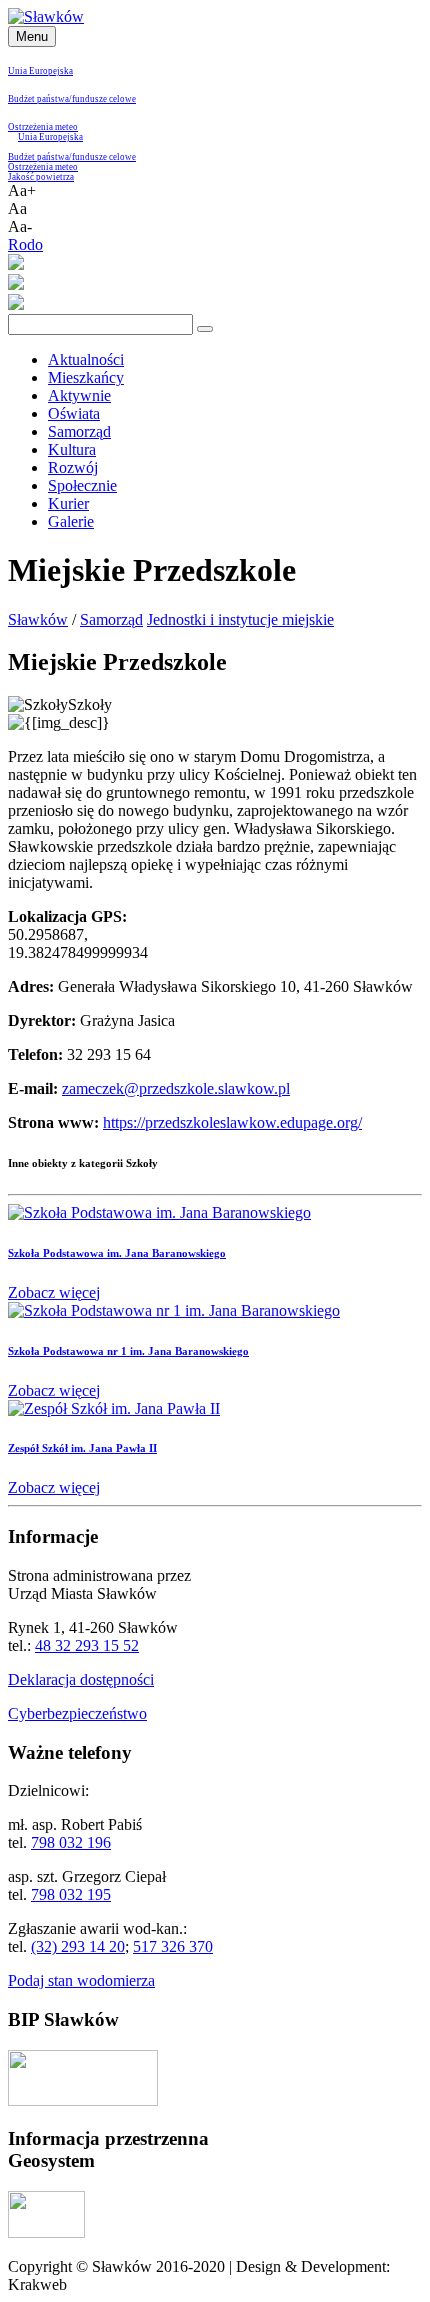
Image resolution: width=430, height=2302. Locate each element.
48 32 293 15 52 (87, 1645)
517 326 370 (173, 1946)
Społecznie (82, 485)
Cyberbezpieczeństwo (77, 1713)
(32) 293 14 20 (78, 1946)
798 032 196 (71, 1842)
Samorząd (79, 431)
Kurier (68, 503)
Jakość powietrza (41, 177)
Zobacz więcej (54, 1292)
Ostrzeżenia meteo (43, 127)
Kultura (72, 449)
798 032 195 (71, 1894)
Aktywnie (79, 395)
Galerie (71, 521)
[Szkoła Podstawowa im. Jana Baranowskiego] (159, 1212)
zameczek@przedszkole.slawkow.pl (176, 1088)
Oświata (74, 413)
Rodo (25, 244)
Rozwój (73, 467)
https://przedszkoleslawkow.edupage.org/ (232, 1122)
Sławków (38, 619)
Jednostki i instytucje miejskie (240, 619)
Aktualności (86, 359)
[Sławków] (46, 16)
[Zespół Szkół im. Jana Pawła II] (114, 1408)
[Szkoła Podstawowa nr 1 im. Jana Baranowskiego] (174, 1310)
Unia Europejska (40, 71)
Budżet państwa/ (40, 99)
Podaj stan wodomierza (81, 1980)
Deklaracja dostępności (81, 1679)
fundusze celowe (104, 99)
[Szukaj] (205, 329)
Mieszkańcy (86, 377)
